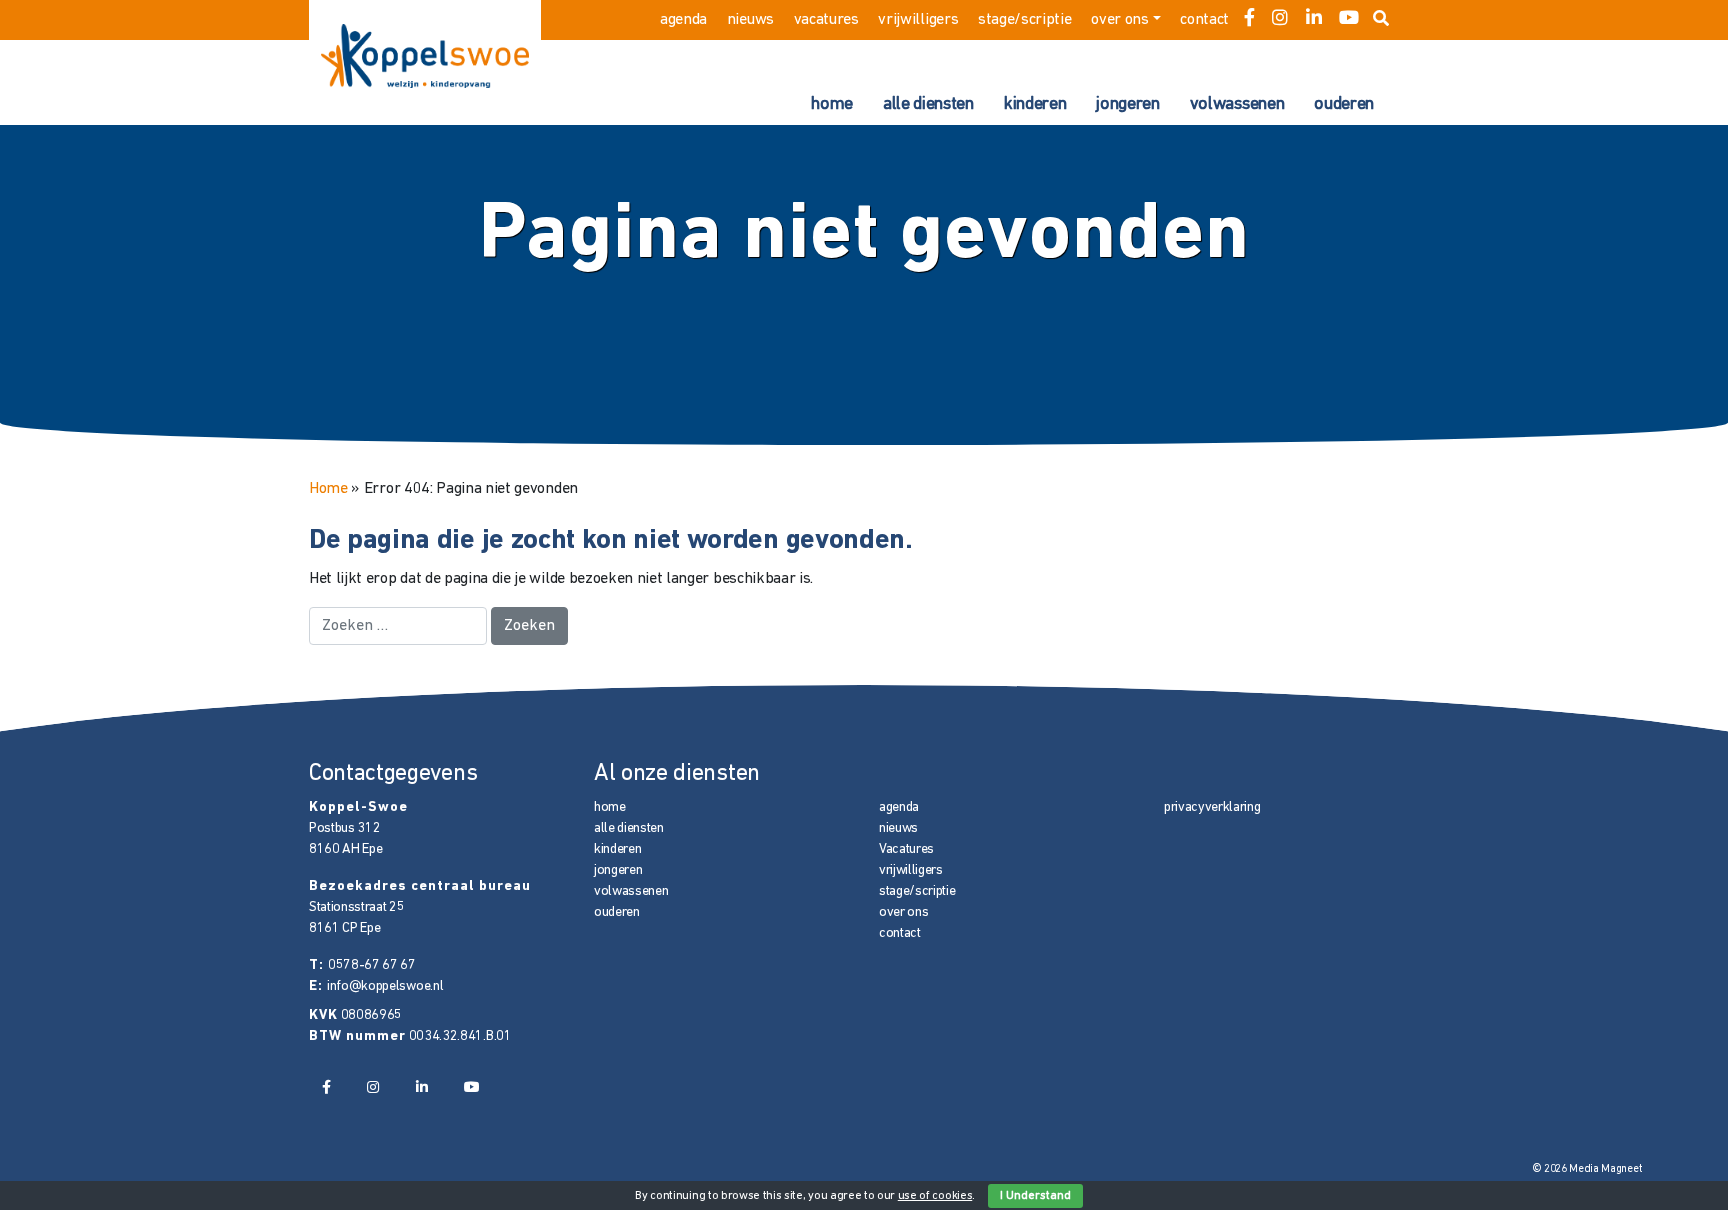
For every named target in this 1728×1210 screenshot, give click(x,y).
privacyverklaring (1212, 807)
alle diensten (928, 105)
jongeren (1127, 105)
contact (1204, 20)
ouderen (1344, 105)
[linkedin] (1314, 20)
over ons (1119, 20)
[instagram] (1280, 20)
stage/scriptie (1025, 20)
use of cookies (935, 1196)
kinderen (1035, 105)
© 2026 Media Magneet (1587, 1169)
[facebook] (1249, 20)
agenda (683, 20)
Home (328, 489)
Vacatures (826, 20)
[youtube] (1349, 20)
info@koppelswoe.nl (385, 986)
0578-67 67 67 (372, 965)
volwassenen (1237, 105)
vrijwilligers (918, 20)
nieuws (750, 20)
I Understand (1035, 1196)
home (832, 105)
